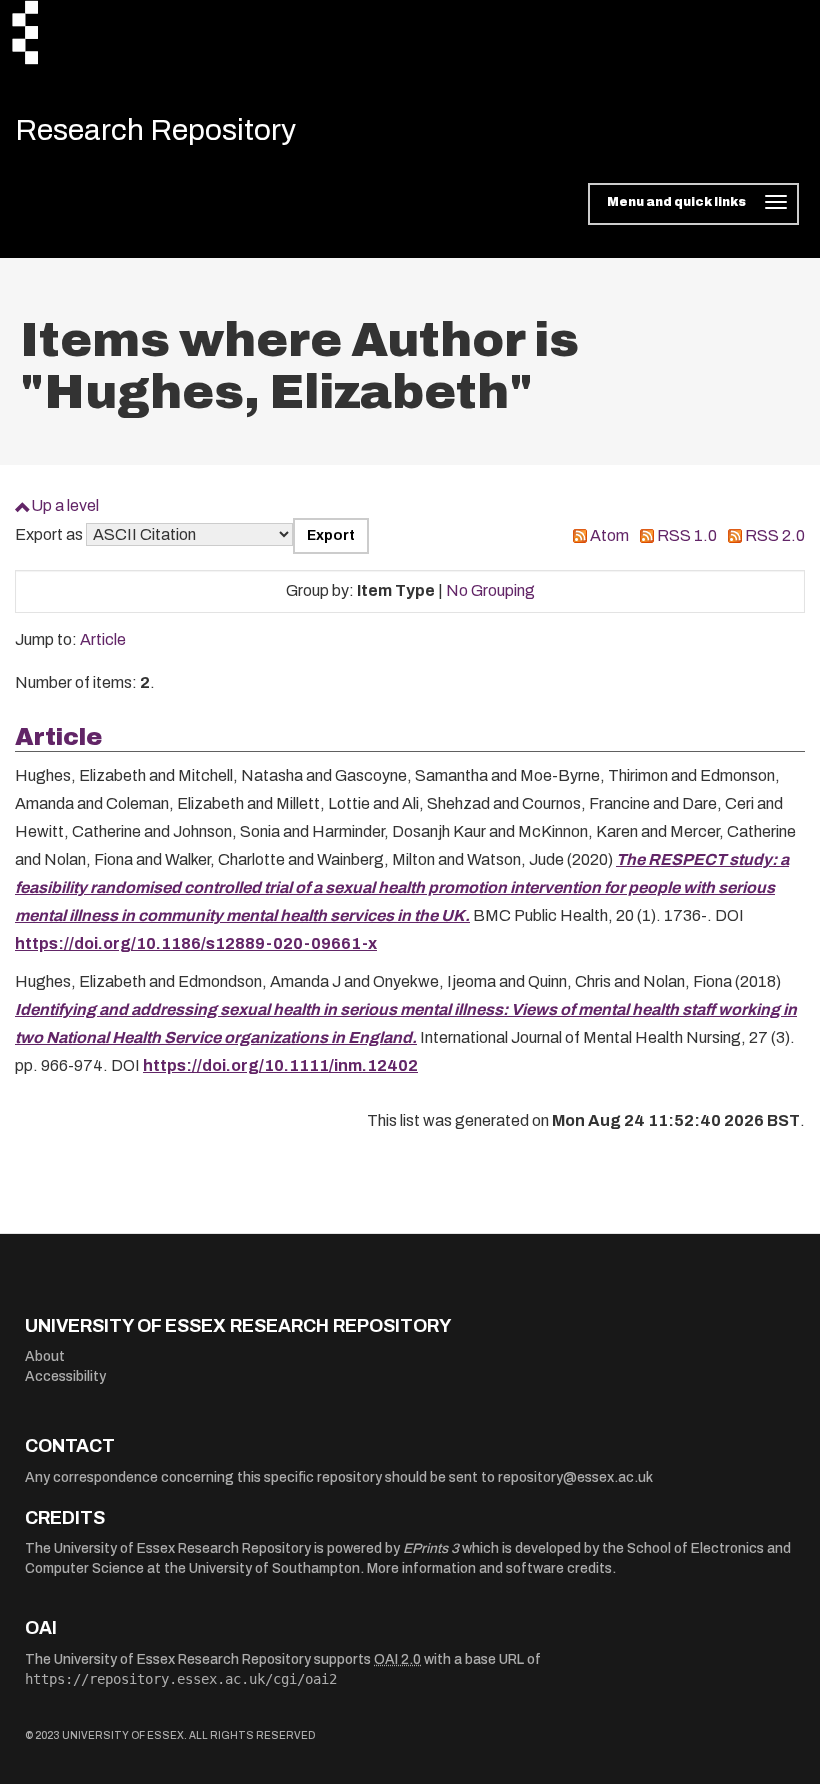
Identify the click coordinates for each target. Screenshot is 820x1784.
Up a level (65, 505)
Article (103, 639)
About (45, 1356)
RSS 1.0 (687, 535)
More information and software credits (489, 1568)
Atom (609, 535)
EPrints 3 (431, 1548)
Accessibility (65, 1376)
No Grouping (490, 590)
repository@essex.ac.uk (575, 1477)
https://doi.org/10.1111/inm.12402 (280, 1065)
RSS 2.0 (775, 535)
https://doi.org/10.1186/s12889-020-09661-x (196, 943)
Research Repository (155, 130)
